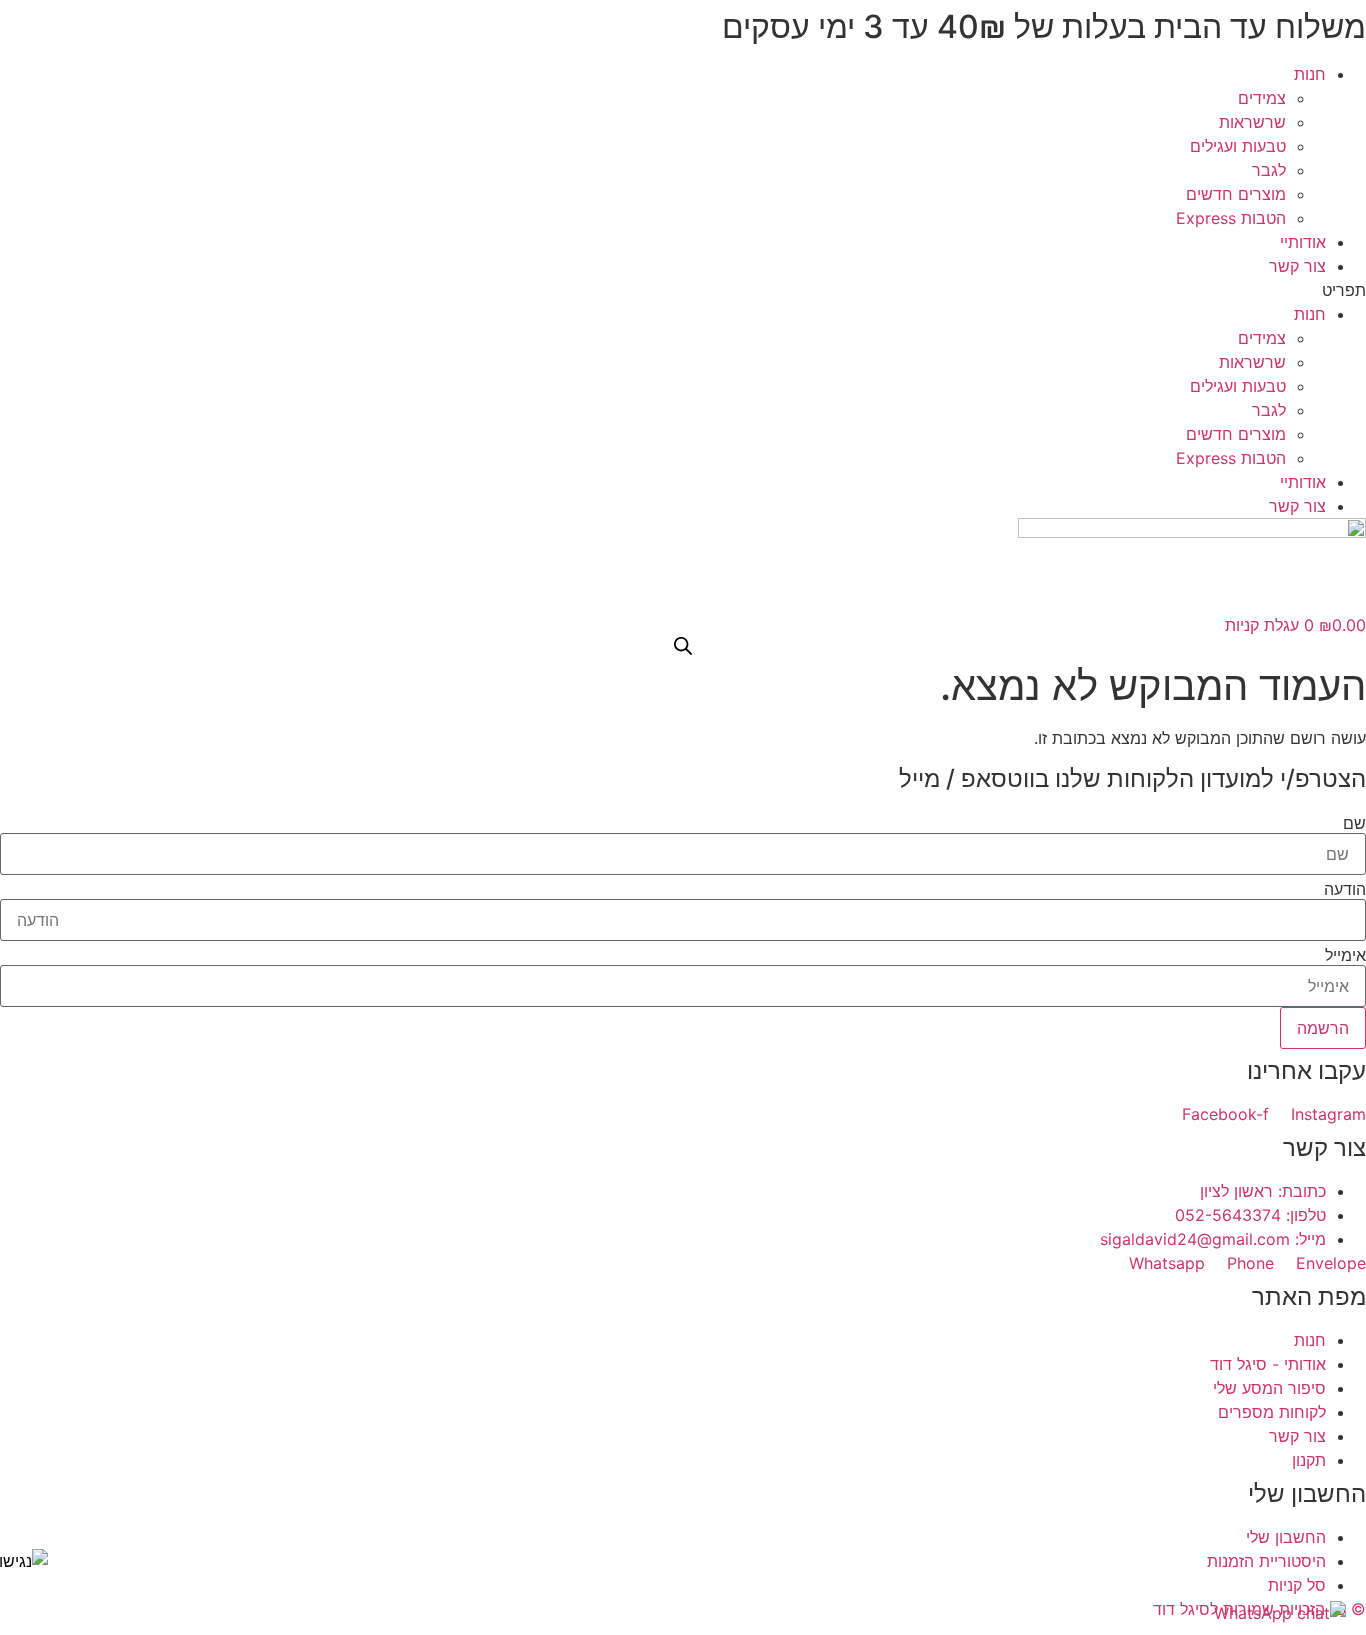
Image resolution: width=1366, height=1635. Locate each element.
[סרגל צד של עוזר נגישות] (24, 1561)
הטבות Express (1231, 218)
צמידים (1262, 98)
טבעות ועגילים (1238, 146)
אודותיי (1303, 242)
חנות (1310, 74)
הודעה (1345, 889)
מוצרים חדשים (1236, 194)
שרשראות (1252, 122)
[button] (683, 290)
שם (1354, 823)
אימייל (1345, 955)
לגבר (1269, 170)
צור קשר (1297, 266)
